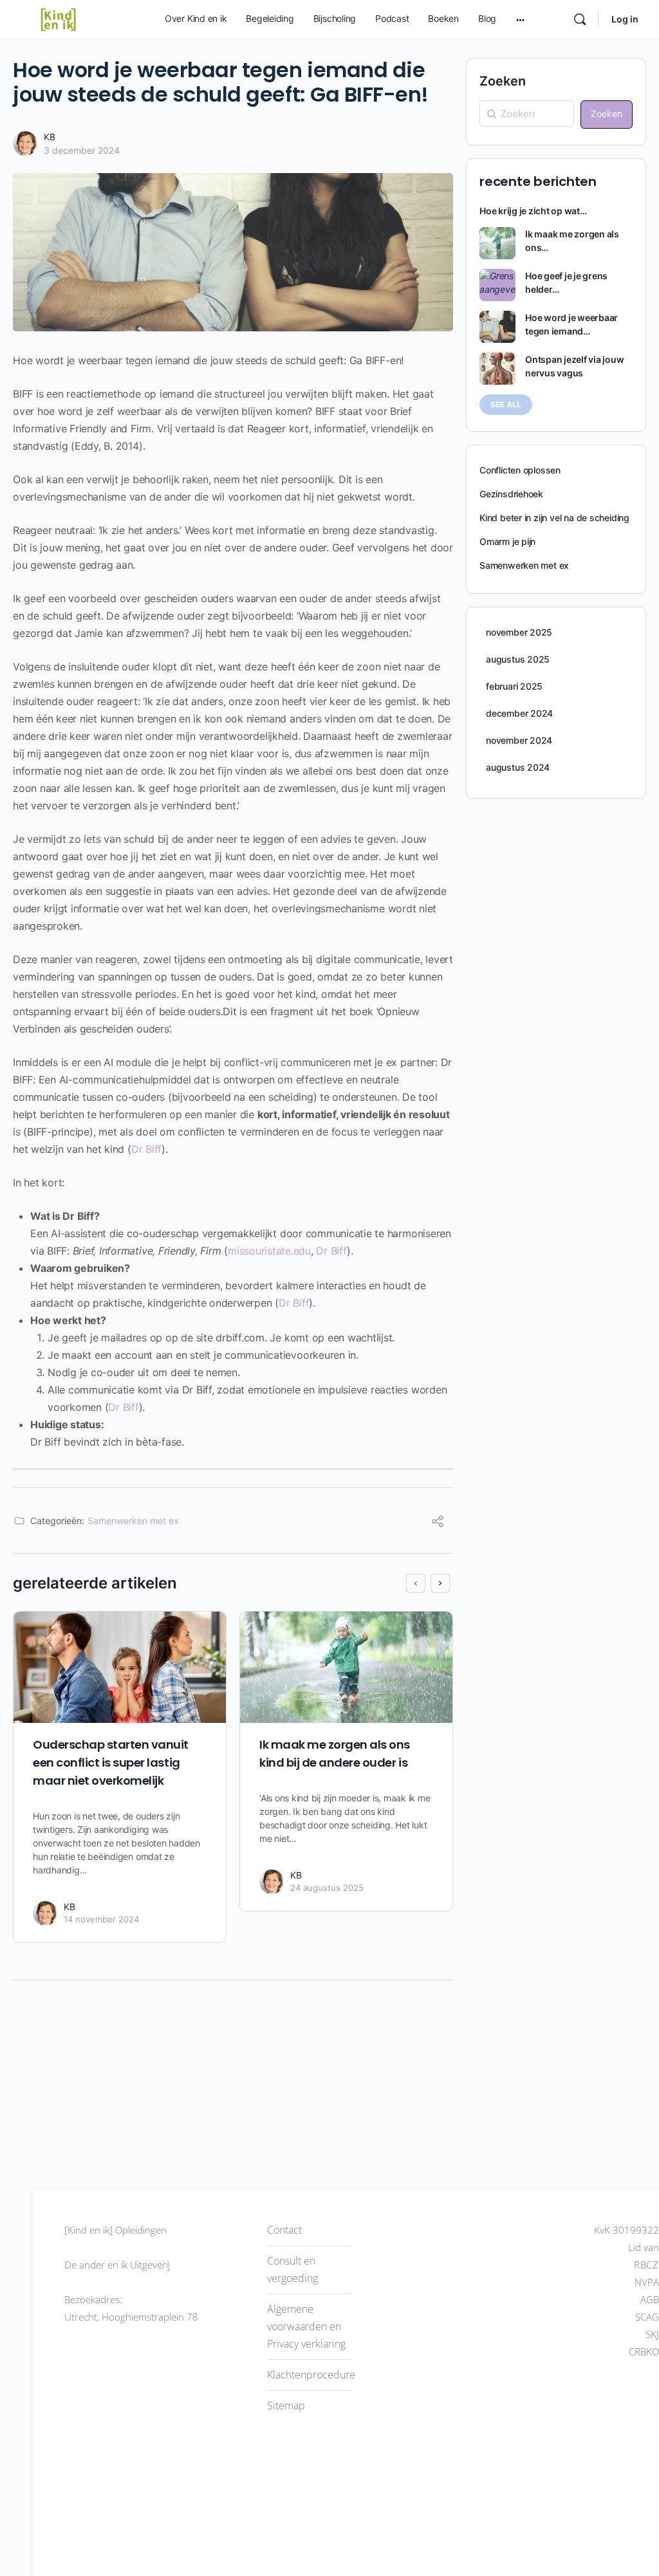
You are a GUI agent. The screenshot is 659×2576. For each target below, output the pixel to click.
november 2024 (519, 740)
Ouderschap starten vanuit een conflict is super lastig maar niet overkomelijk (111, 1762)
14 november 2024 (101, 1919)
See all (506, 404)
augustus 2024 (518, 767)
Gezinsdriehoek (511, 494)
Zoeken (503, 81)
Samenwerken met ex (133, 1521)
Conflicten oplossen (520, 470)
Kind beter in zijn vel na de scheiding (554, 518)
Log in (625, 19)
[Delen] (438, 1523)
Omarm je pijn (507, 541)
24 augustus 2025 (327, 1888)
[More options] (520, 19)
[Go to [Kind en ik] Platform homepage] (58, 18)
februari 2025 (514, 686)
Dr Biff (146, 1149)
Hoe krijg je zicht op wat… (533, 211)
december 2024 (519, 713)
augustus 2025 (518, 659)
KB (50, 137)
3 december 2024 (82, 150)
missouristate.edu (269, 1251)
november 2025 (519, 632)
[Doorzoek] (580, 19)
